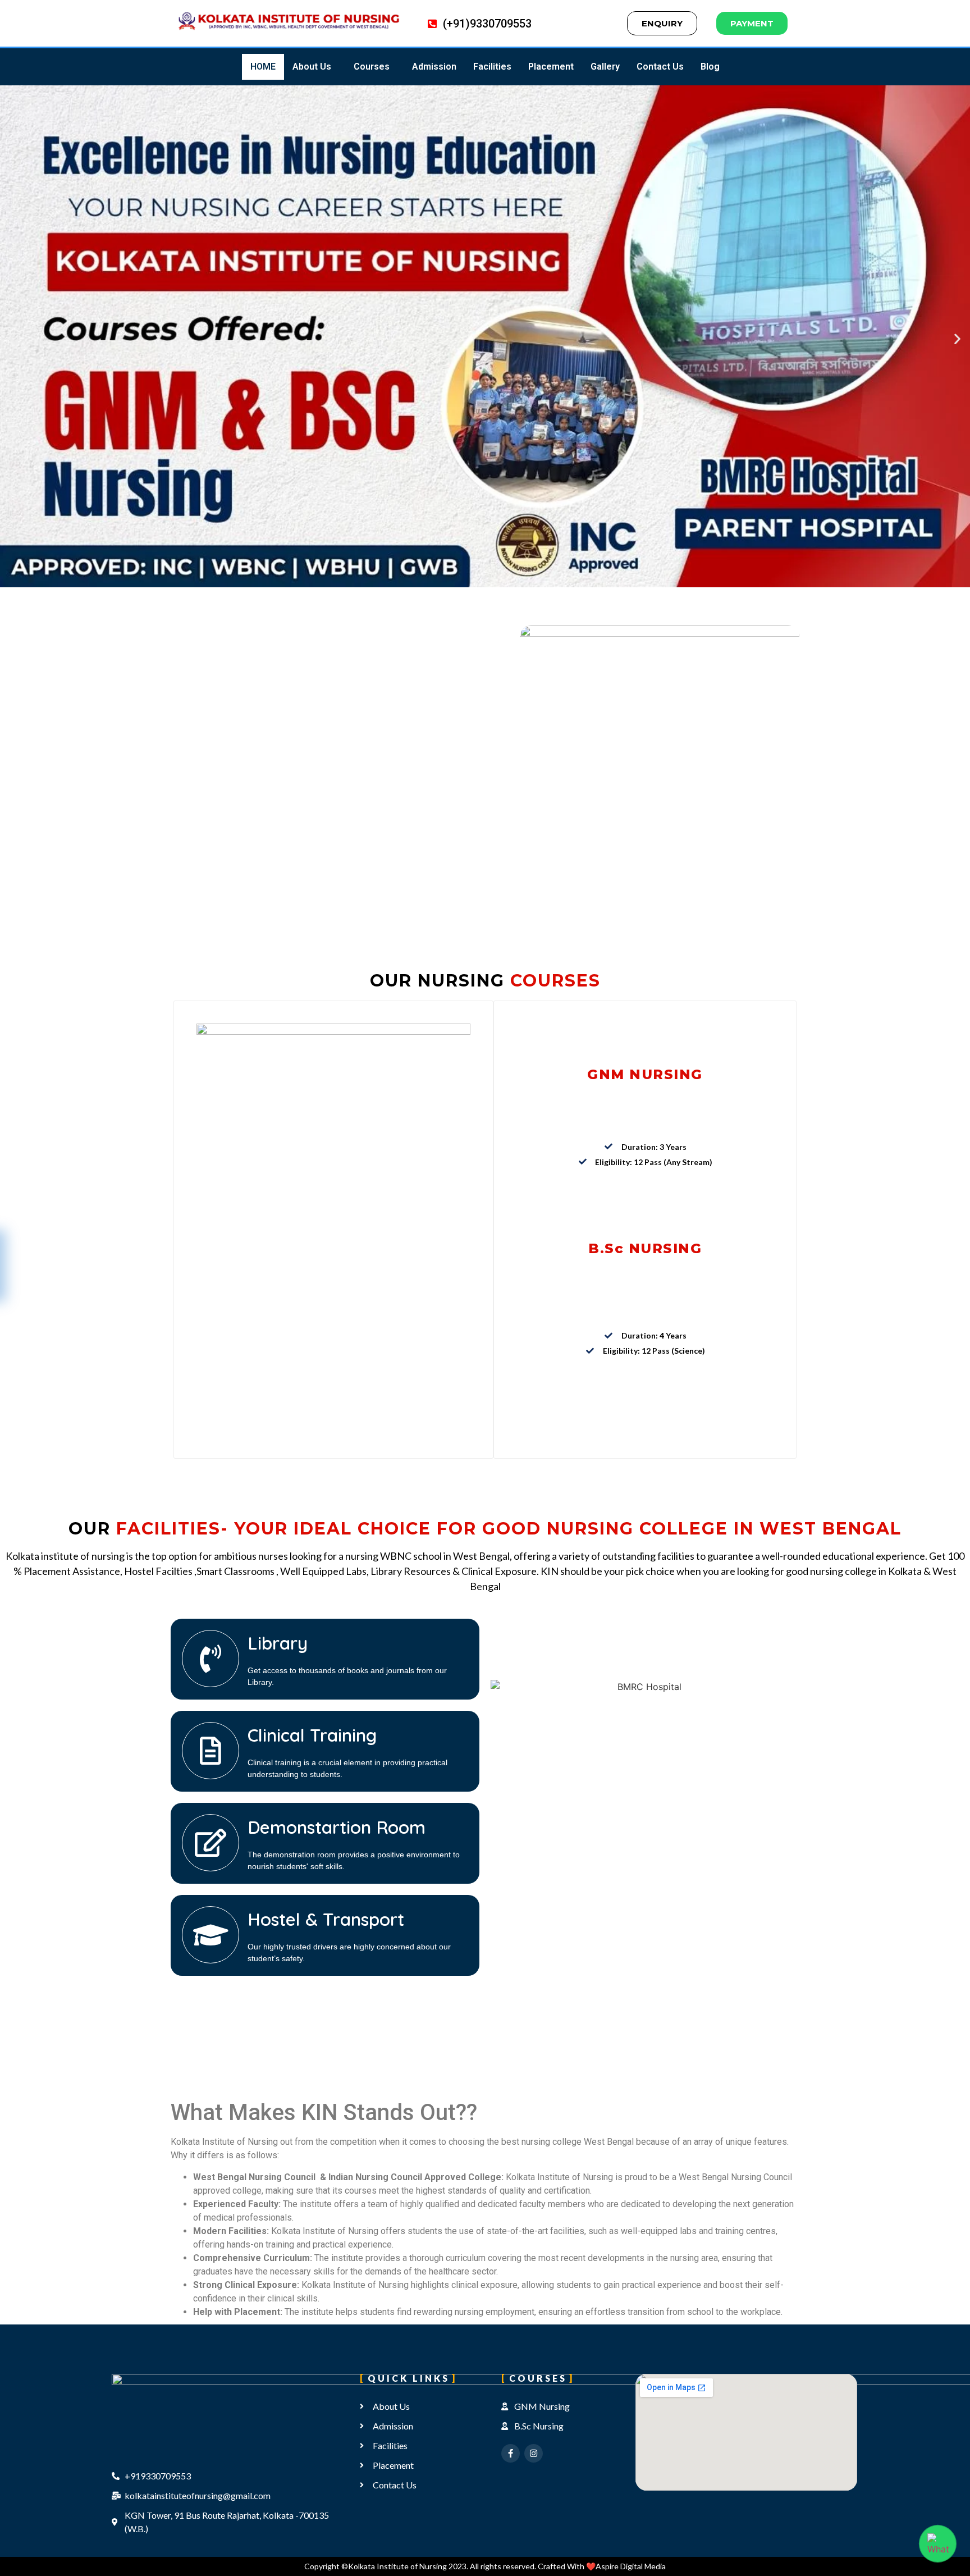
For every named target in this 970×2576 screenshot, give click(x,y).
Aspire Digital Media (631, 2566)
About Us (312, 67)
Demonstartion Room (337, 1827)
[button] (315, 67)
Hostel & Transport (326, 1919)
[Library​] (211, 1659)
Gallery (605, 67)
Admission (434, 67)
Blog (710, 67)
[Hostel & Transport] (211, 1935)
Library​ (278, 1643)
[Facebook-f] (511, 2453)
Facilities (492, 67)
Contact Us (660, 67)
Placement (551, 67)
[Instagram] (534, 2453)
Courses (372, 67)
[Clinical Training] (211, 1751)
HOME (263, 67)
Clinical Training (312, 1735)
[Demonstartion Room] (211, 1843)
